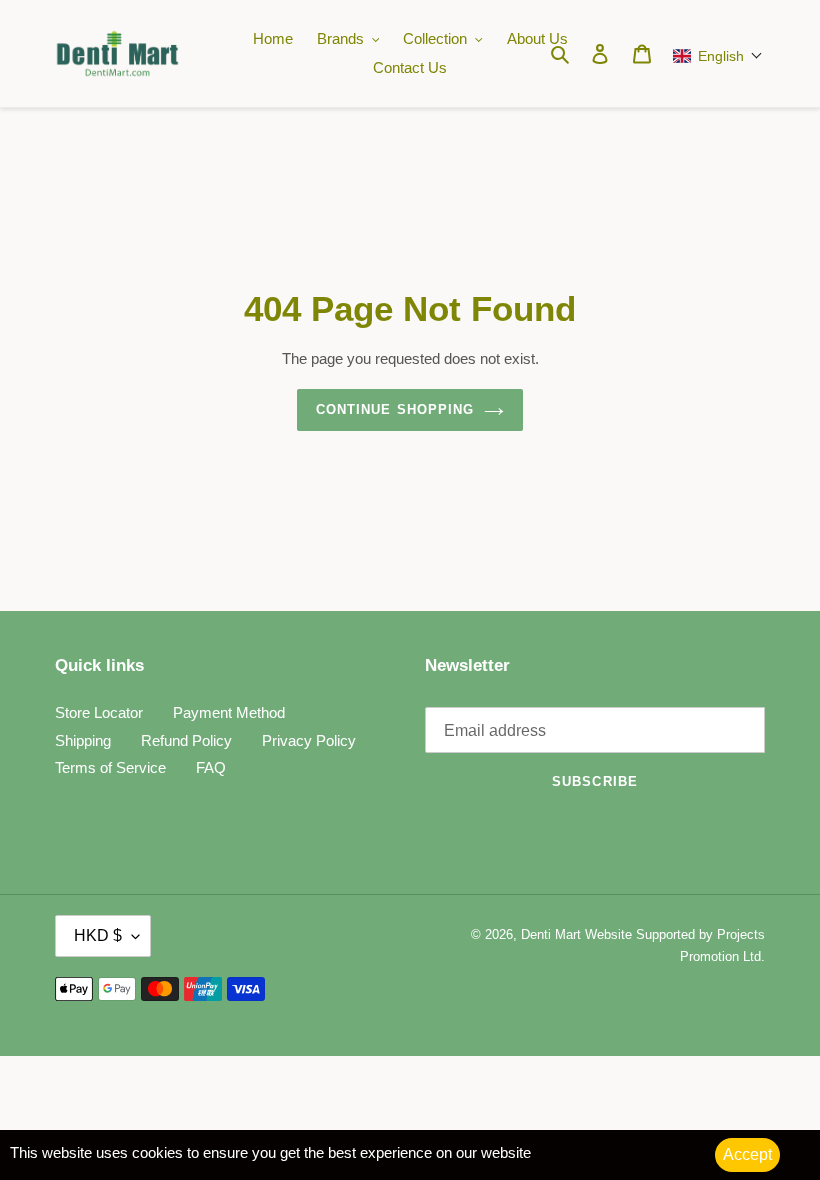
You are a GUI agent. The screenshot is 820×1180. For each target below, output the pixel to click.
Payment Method (229, 712)
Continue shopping (395, 409)
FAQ (211, 767)
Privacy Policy (309, 740)
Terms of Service (110, 767)
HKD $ (98, 935)
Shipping (83, 740)
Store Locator (99, 712)
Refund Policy (186, 740)
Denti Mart (551, 934)
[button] (714, 56)
